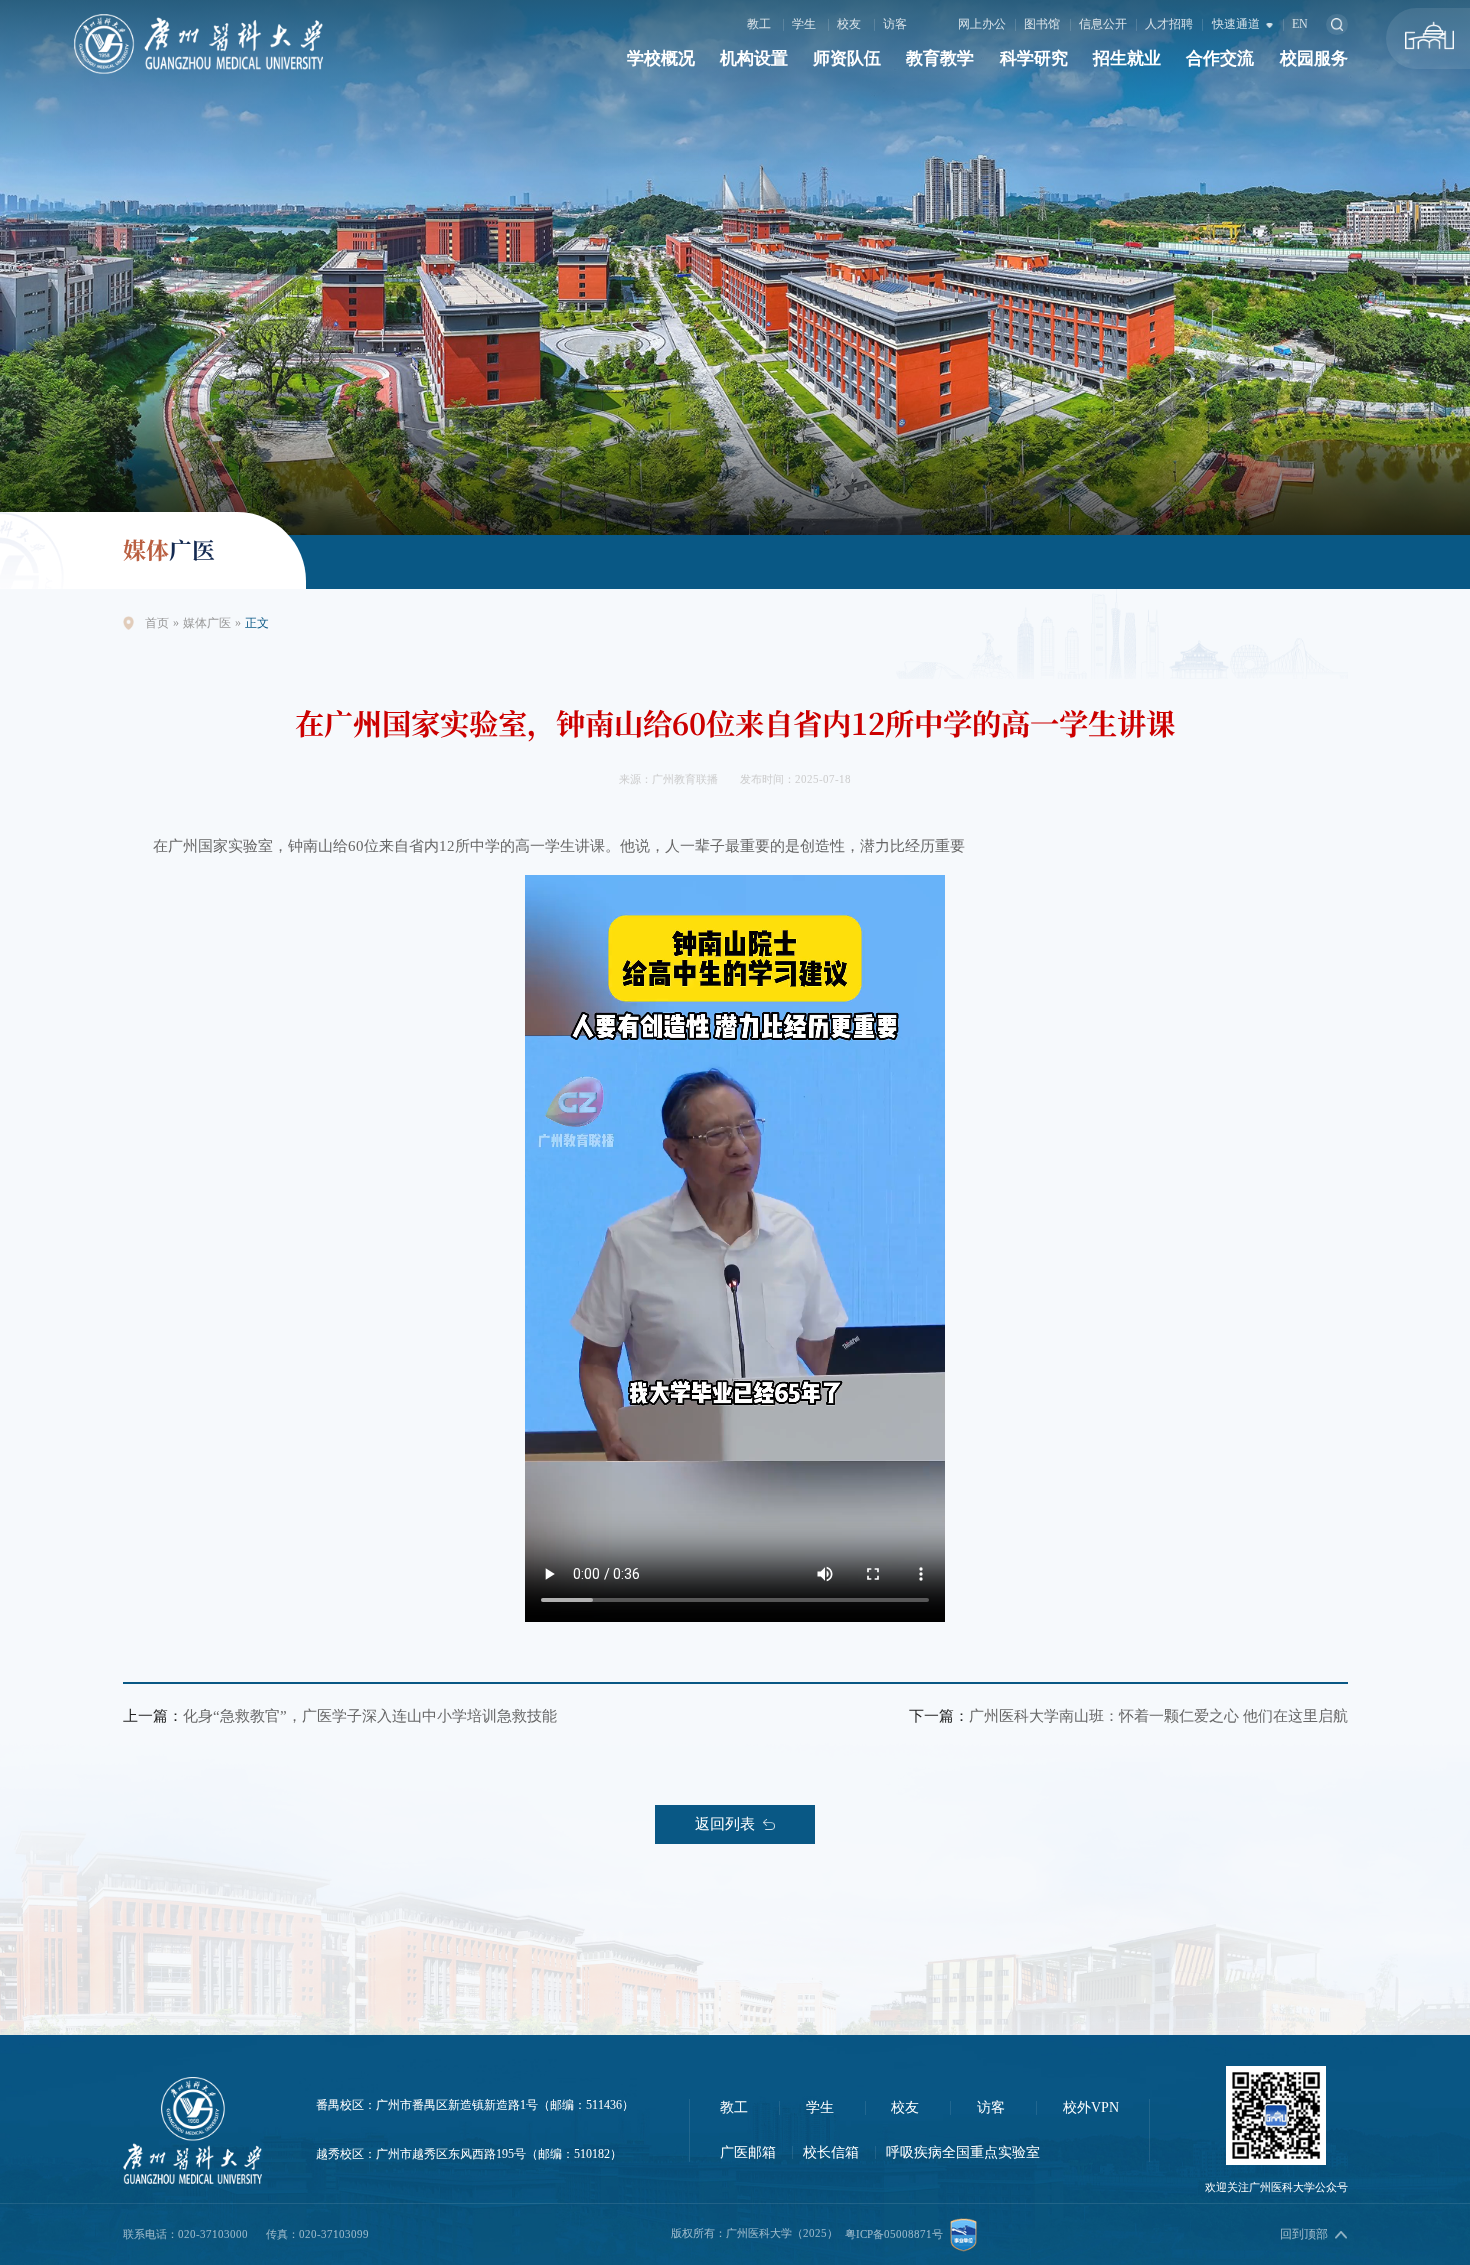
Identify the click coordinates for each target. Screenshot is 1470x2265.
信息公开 (1103, 24)
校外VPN (1091, 2107)
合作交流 (1220, 58)
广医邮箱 (748, 2152)
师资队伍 (847, 58)
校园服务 (1314, 58)
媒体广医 (207, 623)
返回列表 (725, 1823)
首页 (157, 623)
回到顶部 (1304, 2234)
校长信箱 (831, 2152)
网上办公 (982, 24)
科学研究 (1034, 58)
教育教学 (940, 58)
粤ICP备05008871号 (894, 2234)
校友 (849, 24)
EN (1300, 24)
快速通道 (1237, 24)
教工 (759, 24)
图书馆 (1042, 24)
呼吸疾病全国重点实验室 (963, 2152)
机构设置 (754, 58)
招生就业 (1127, 58)
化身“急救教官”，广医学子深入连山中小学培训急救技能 (370, 1715)
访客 (895, 24)
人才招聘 (1169, 24)
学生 (804, 24)
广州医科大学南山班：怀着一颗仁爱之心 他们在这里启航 (1158, 1715)
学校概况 (661, 58)
